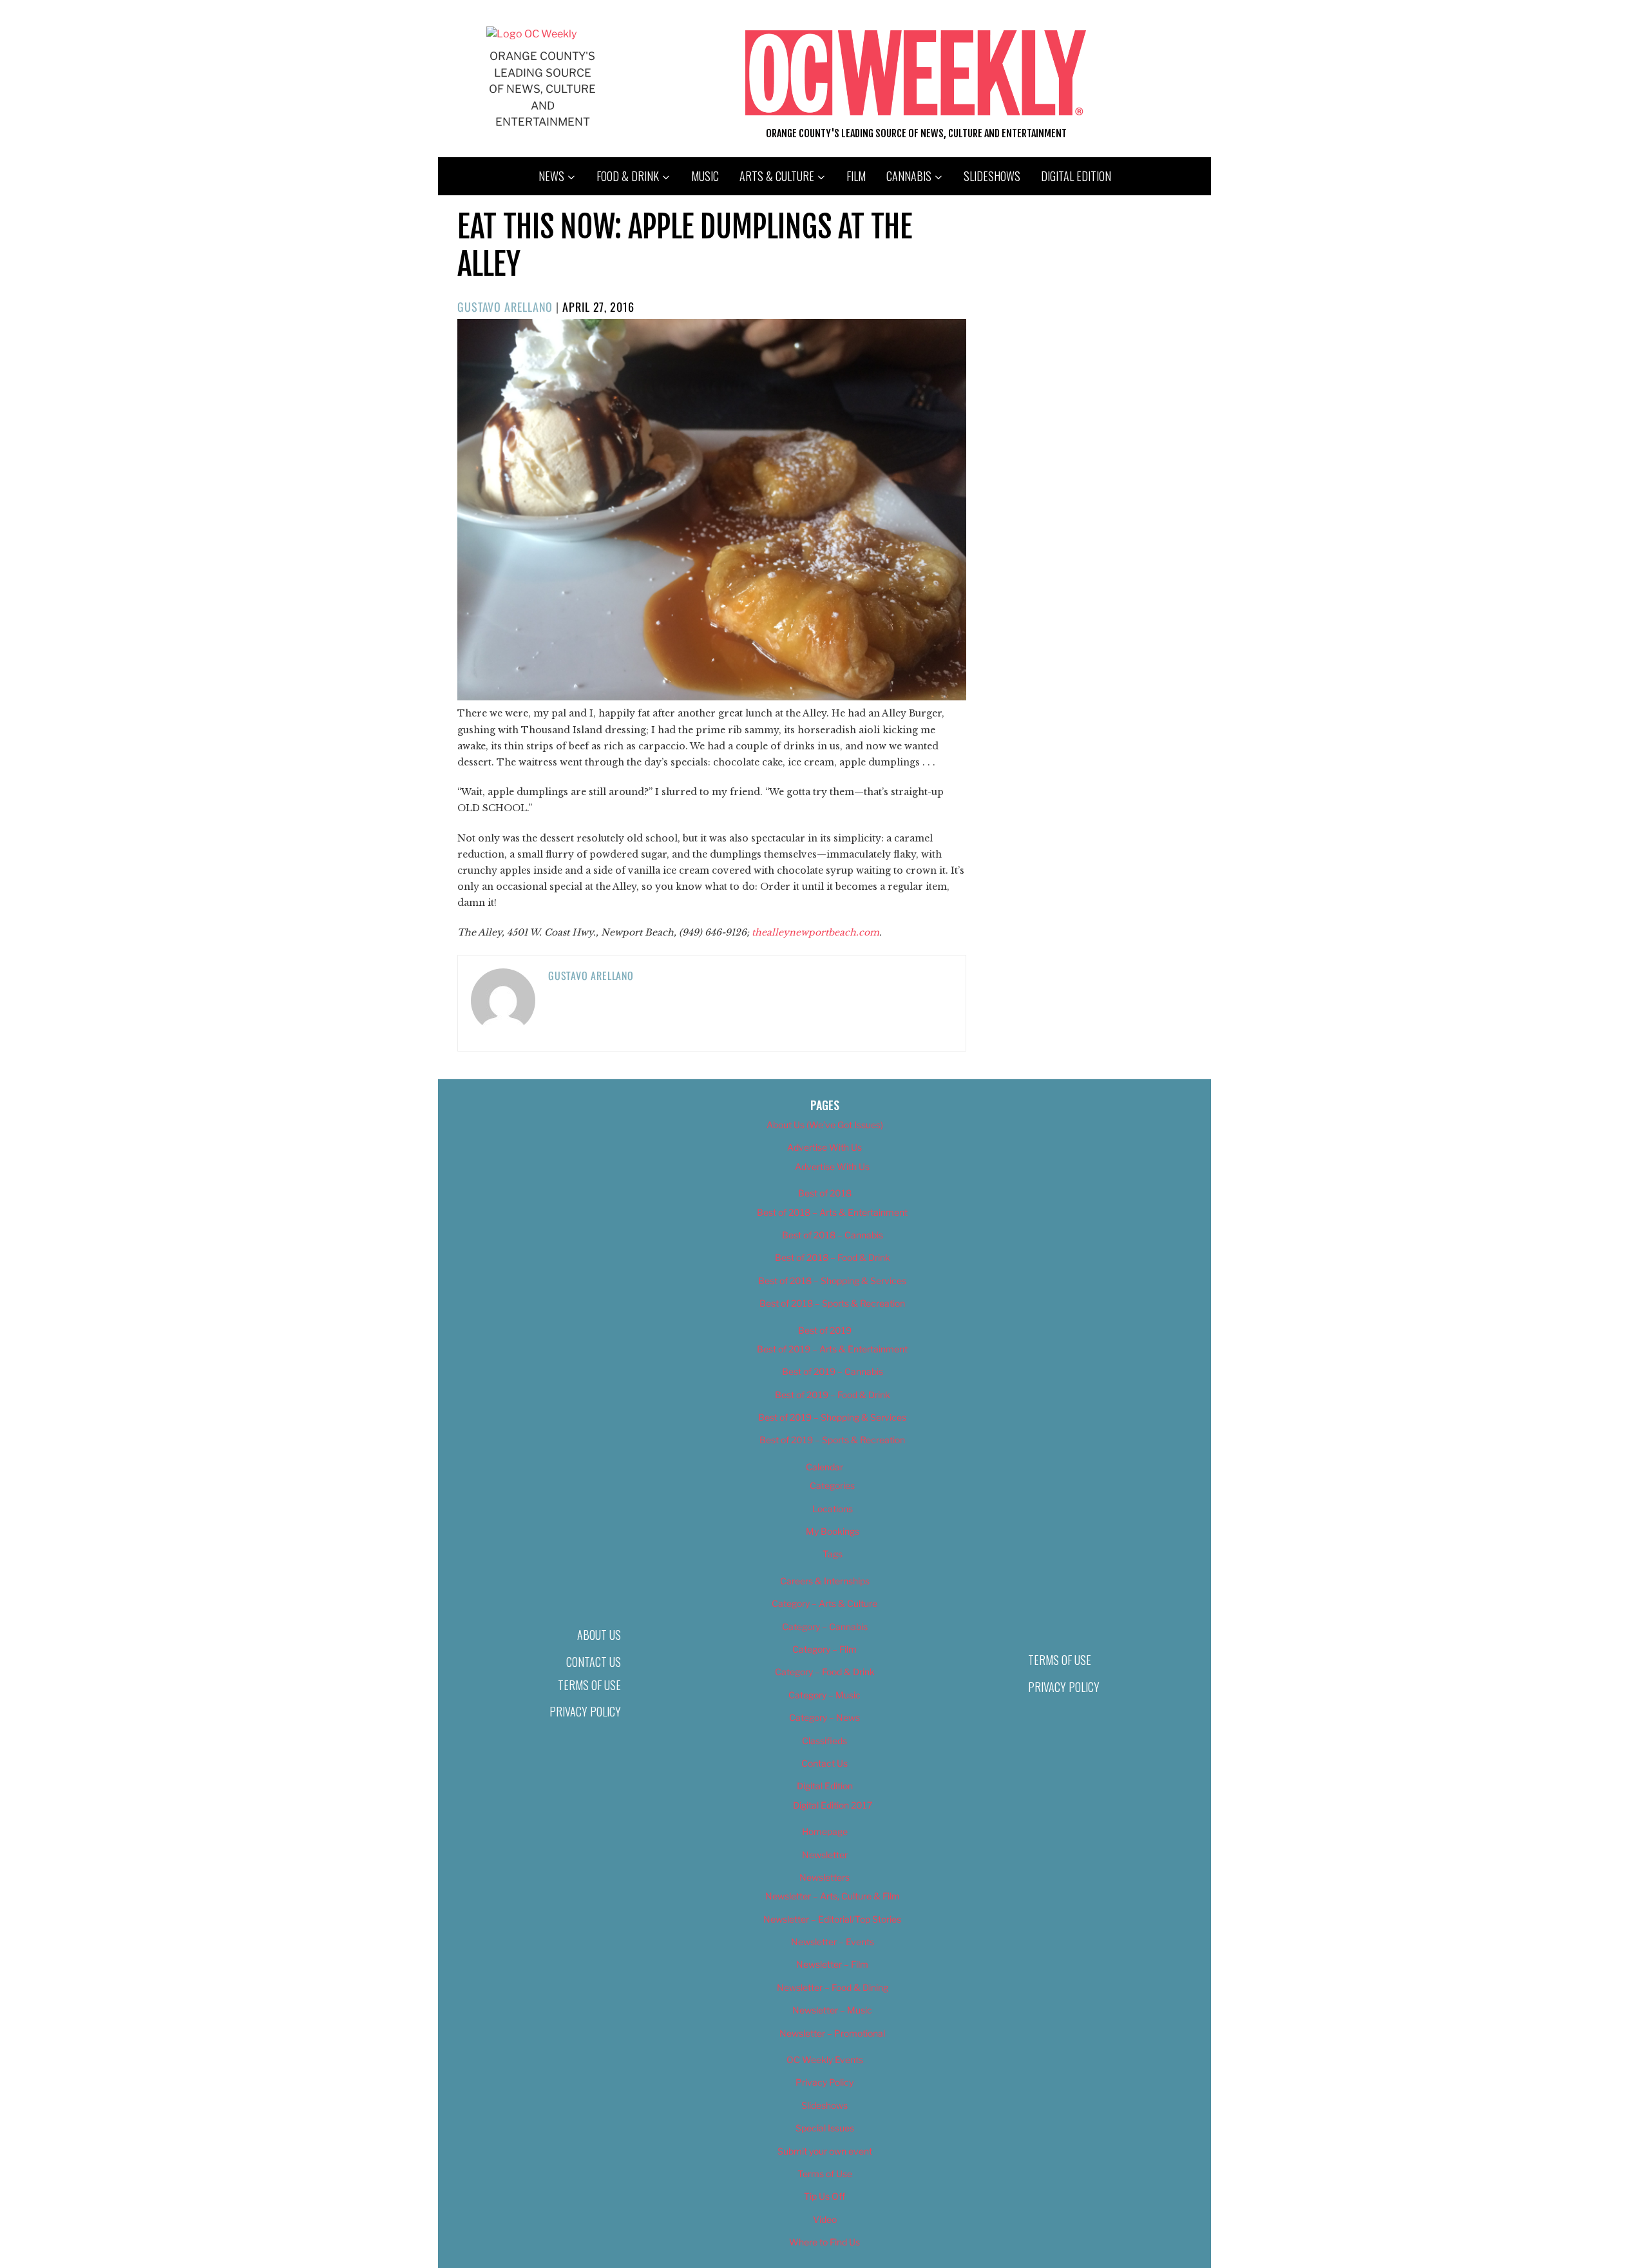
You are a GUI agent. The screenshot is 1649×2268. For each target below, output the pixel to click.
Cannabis (909, 176)
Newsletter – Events (833, 1942)
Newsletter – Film (832, 1964)
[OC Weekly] (531, 34)
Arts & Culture (777, 176)
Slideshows (992, 176)
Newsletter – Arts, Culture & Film (833, 1896)
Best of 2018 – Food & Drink (833, 1257)
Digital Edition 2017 (833, 1805)
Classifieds (824, 1741)
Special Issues (825, 2128)
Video (825, 2219)
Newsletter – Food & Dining (833, 1987)
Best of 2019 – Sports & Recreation (832, 1440)
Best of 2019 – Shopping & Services (832, 1417)
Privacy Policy (585, 1711)
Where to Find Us (824, 2242)
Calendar (824, 1467)
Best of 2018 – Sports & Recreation (832, 1303)
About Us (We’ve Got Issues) (825, 1125)
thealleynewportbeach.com (815, 932)
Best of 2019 (825, 1330)
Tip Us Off (824, 2196)
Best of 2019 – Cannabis (833, 1371)
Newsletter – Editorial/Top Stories (832, 1919)
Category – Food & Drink (825, 1672)
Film (856, 176)
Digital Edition (1076, 176)
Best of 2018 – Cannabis (833, 1235)
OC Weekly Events (825, 2060)
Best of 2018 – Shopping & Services (832, 1281)
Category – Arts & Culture (824, 1603)
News (551, 176)
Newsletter (825, 1855)
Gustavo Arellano (505, 307)
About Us (599, 1635)
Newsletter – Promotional (832, 2033)
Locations (833, 1509)
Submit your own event (825, 2151)
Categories (832, 1485)
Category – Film (824, 1649)
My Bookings (833, 1531)
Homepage (825, 1831)
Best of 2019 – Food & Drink (833, 1395)
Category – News (824, 1717)
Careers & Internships (825, 1581)
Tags (833, 1554)
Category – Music (824, 1695)
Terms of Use (589, 1685)
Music (705, 176)
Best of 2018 (825, 1193)
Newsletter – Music (832, 2010)
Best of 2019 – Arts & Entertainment (832, 1349)
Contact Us (594, 1662)
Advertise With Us (824, 1147)
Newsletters (824, 1877)
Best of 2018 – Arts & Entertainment (832, 1212)
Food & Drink (628, 176)
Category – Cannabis (825, 1627)
